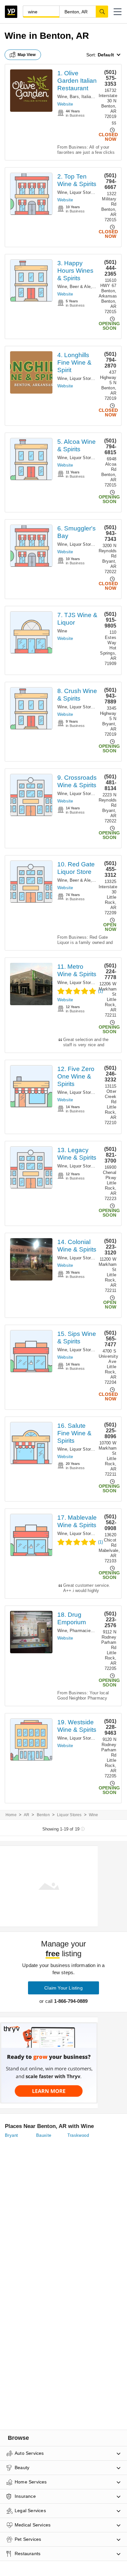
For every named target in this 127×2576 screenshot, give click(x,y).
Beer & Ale (80, 287)
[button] (118, 12)
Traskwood (78, 2135)
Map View (27, 55)
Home (11, 1815)
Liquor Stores (83, 192)
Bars (74, 97)
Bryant (11, 2135)
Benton (43, 1815)
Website (65, 104)
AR (27, 1815)
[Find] (102, 11)
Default (106, 55)
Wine (62, 97)
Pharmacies (81, 1631)
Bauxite (44, 2135)
